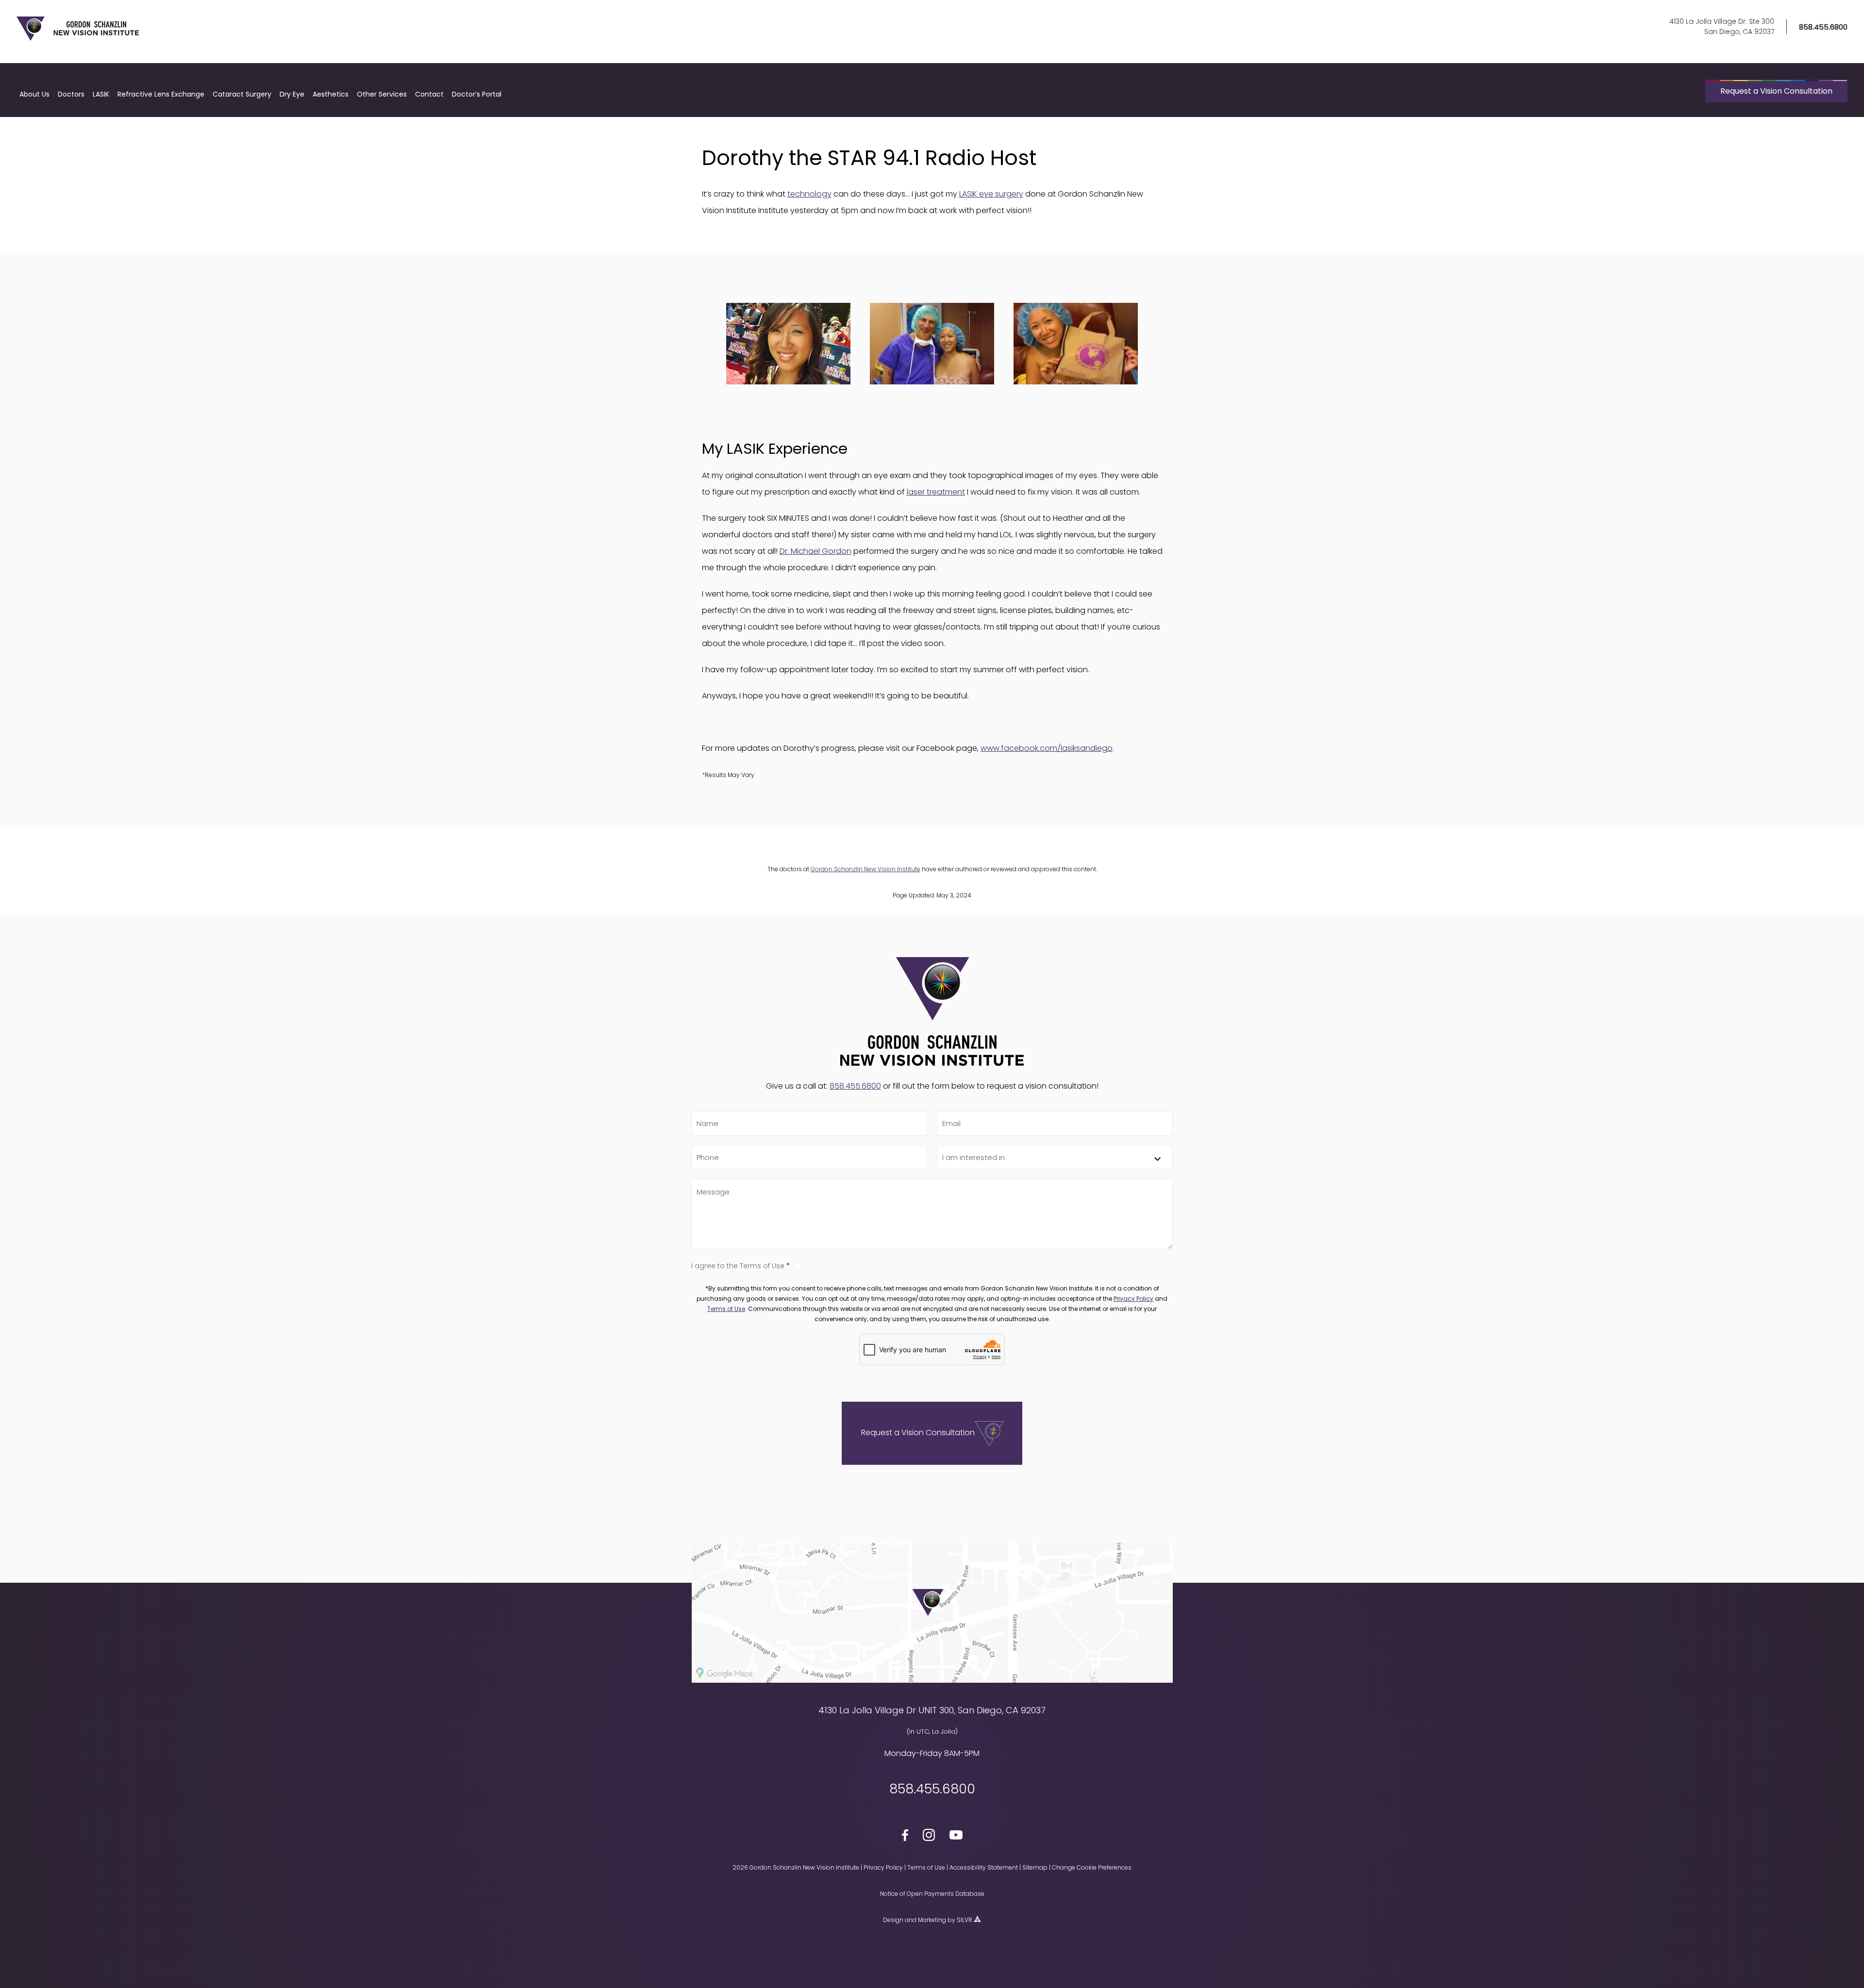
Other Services (382, 94)
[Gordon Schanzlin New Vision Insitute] (78, 39)
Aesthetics (331, 94)
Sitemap (1035, 1867)
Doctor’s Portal (477, 94)
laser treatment (936, 492)
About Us (34, 94)
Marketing (932, 1920)
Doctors (71, 94)
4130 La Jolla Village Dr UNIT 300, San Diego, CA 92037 (932, 1710)
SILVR (965, 1920)
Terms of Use (726, 1309)
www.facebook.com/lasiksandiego (1047, 748)
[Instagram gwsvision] (929, 1837)
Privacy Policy (1133, 1299)
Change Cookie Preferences (1092, 1867)
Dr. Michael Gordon (815, 551)
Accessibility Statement (984, 1867)
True (984, 1265)
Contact (429, 94)
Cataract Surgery (242, 94)
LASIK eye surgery (991, 194)
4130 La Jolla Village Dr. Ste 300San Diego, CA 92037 (1722, 26)
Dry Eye (292, 94)
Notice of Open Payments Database (932, 1894)
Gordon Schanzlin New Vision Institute (865, 869)
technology (809, 194)
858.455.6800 (1823, 27)
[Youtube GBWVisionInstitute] (956, 1837)
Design (893, 1920)
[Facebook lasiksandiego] (905, 1837)
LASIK (101, 94)
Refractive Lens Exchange (161, 94)
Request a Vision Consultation (1776, 91)
